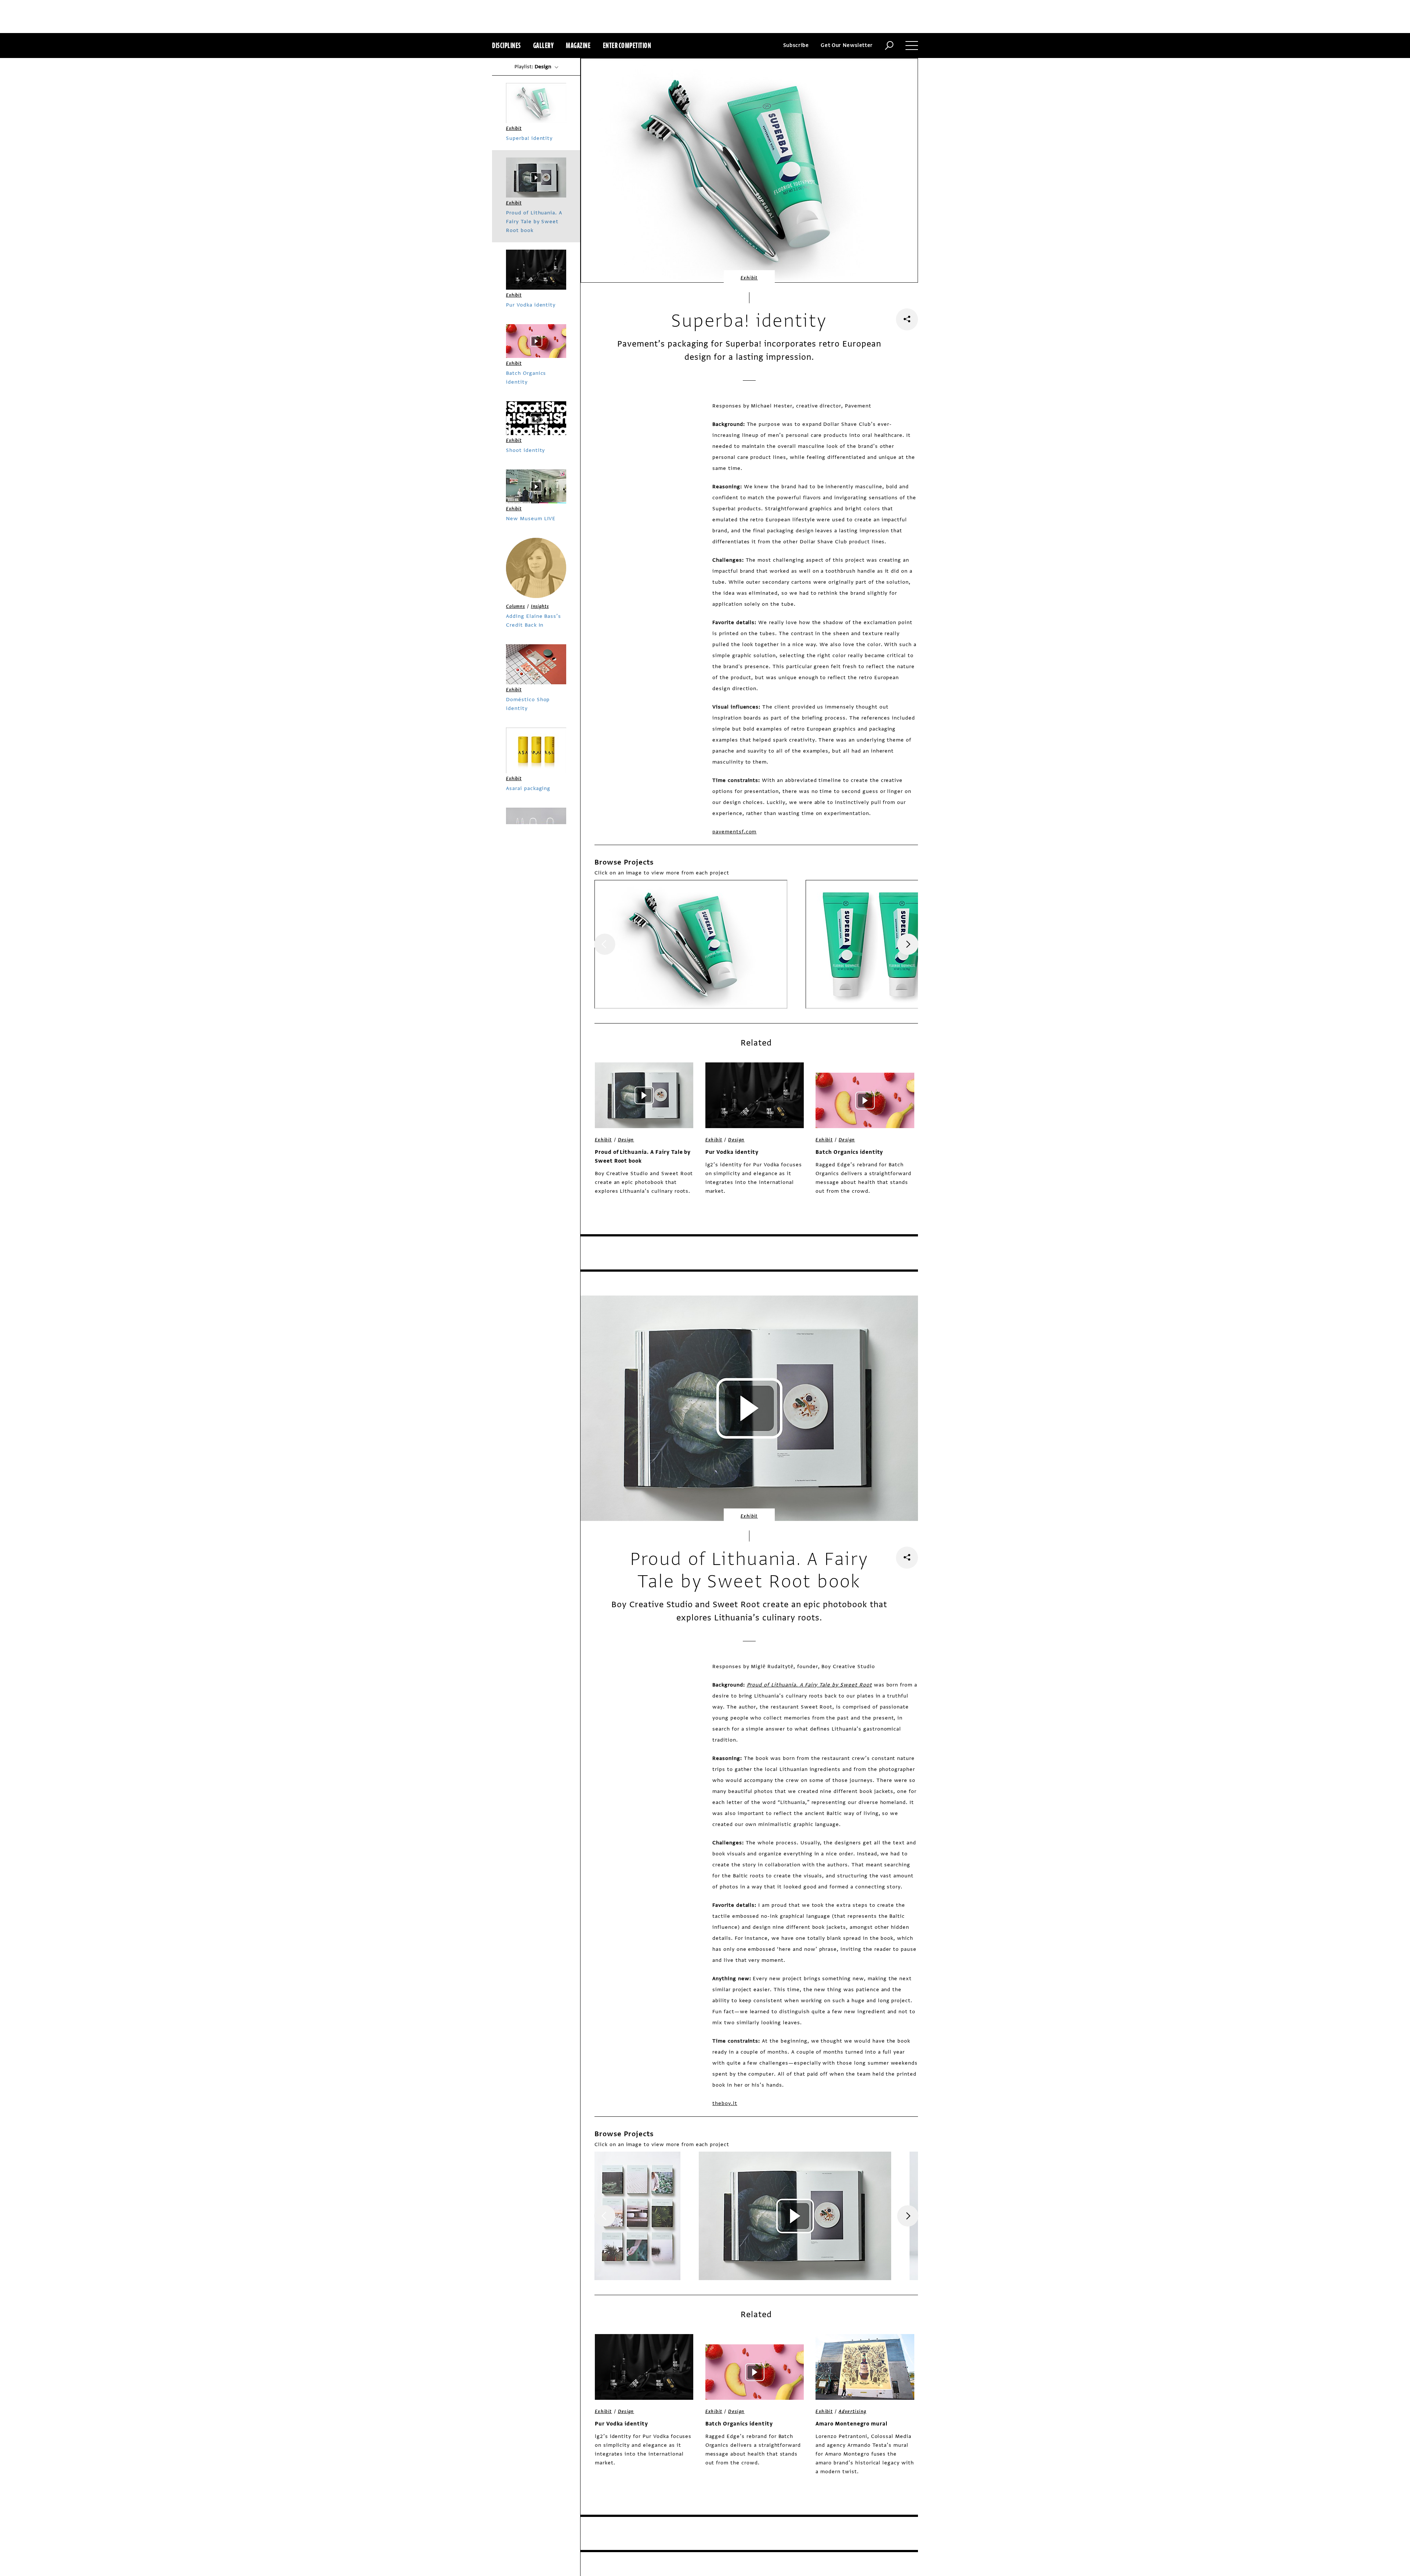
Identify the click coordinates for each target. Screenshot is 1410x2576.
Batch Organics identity (849, 1152)
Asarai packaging (528, 788)
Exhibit (749, 278)
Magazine (578, 45)
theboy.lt (725, 2103)
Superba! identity (529, 138)
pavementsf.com (734, 832)
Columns (516, 606)
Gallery (544, 45)
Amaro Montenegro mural (851, 2424)
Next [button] (908, 944)
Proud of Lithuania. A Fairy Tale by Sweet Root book (643, 1157)
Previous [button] (605, 944)
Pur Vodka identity (732, 1152)
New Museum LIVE (531, 519)
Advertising (852, 2412)
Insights (540, 606)
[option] (691, 944)
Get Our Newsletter (847, 45)
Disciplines (507, 45)
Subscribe (796, 45)
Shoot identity (525, 450)
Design (626, 1140)
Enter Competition (627, 45)
